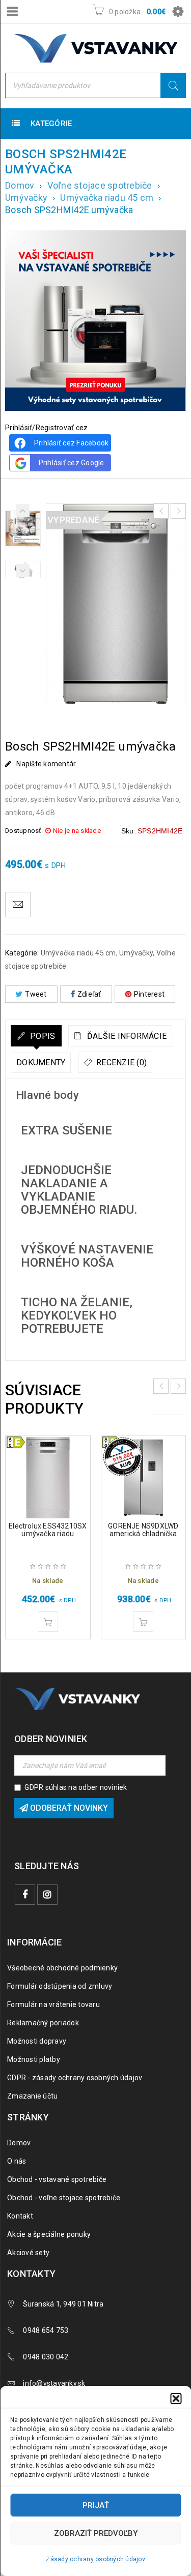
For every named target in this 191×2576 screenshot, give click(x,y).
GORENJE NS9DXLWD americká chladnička (143, 1530)
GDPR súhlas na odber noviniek (76, 1787)
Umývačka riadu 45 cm (107, 198)
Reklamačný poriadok (43, 2023)
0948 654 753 (46, 2330)
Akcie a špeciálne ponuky (49, 2234)
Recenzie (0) (120, 1062)
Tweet (36, 994)
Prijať (96, 2505)
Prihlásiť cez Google (72, 463)
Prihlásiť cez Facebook (72, 443)
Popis (42, 1036)
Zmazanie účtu (32, 2096)
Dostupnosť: (24, 831)
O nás (17, 2161)
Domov (20, 185)
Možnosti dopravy (37, 2041)
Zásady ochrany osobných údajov (95, 2559)
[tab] (36, 1036)
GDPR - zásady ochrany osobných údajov (75, 2078)
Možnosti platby (34, 2059)
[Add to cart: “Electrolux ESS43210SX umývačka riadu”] (48, 1622)
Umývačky (26, 198)
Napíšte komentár (46, 764)
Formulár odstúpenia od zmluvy (60, 1986)
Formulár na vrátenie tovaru (53, 2004)
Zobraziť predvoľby (96, 2533)
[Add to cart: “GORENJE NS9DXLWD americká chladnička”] (143, 1622)
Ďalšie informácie (126, 1036)
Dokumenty (41, 1062)
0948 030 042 (46, 2357)
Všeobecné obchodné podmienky (62, 1968)
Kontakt (20, 2216)
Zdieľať (89, 994)
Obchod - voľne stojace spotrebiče (64, 2198)
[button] (176, 2399)
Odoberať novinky (68, 1808)
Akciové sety (28, 2253)
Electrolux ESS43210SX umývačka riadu (48, 1530)
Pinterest (149, 994)
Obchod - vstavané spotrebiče (57, 2179)
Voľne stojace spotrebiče (100, 185)
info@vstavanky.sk (54, 2383)
